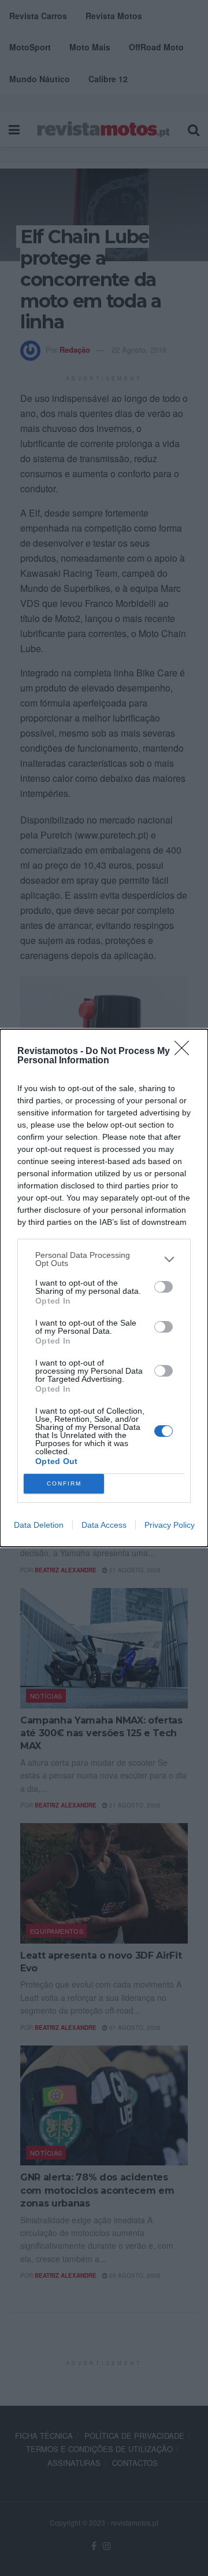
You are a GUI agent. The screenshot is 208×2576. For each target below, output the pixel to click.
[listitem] (104, 1259)
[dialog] (104, 1288)
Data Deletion (39, 1525)
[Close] (185, 1052)
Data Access (104, 1525)
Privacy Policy (170, 1525)
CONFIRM (64, 1483)
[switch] (164, 1287)
